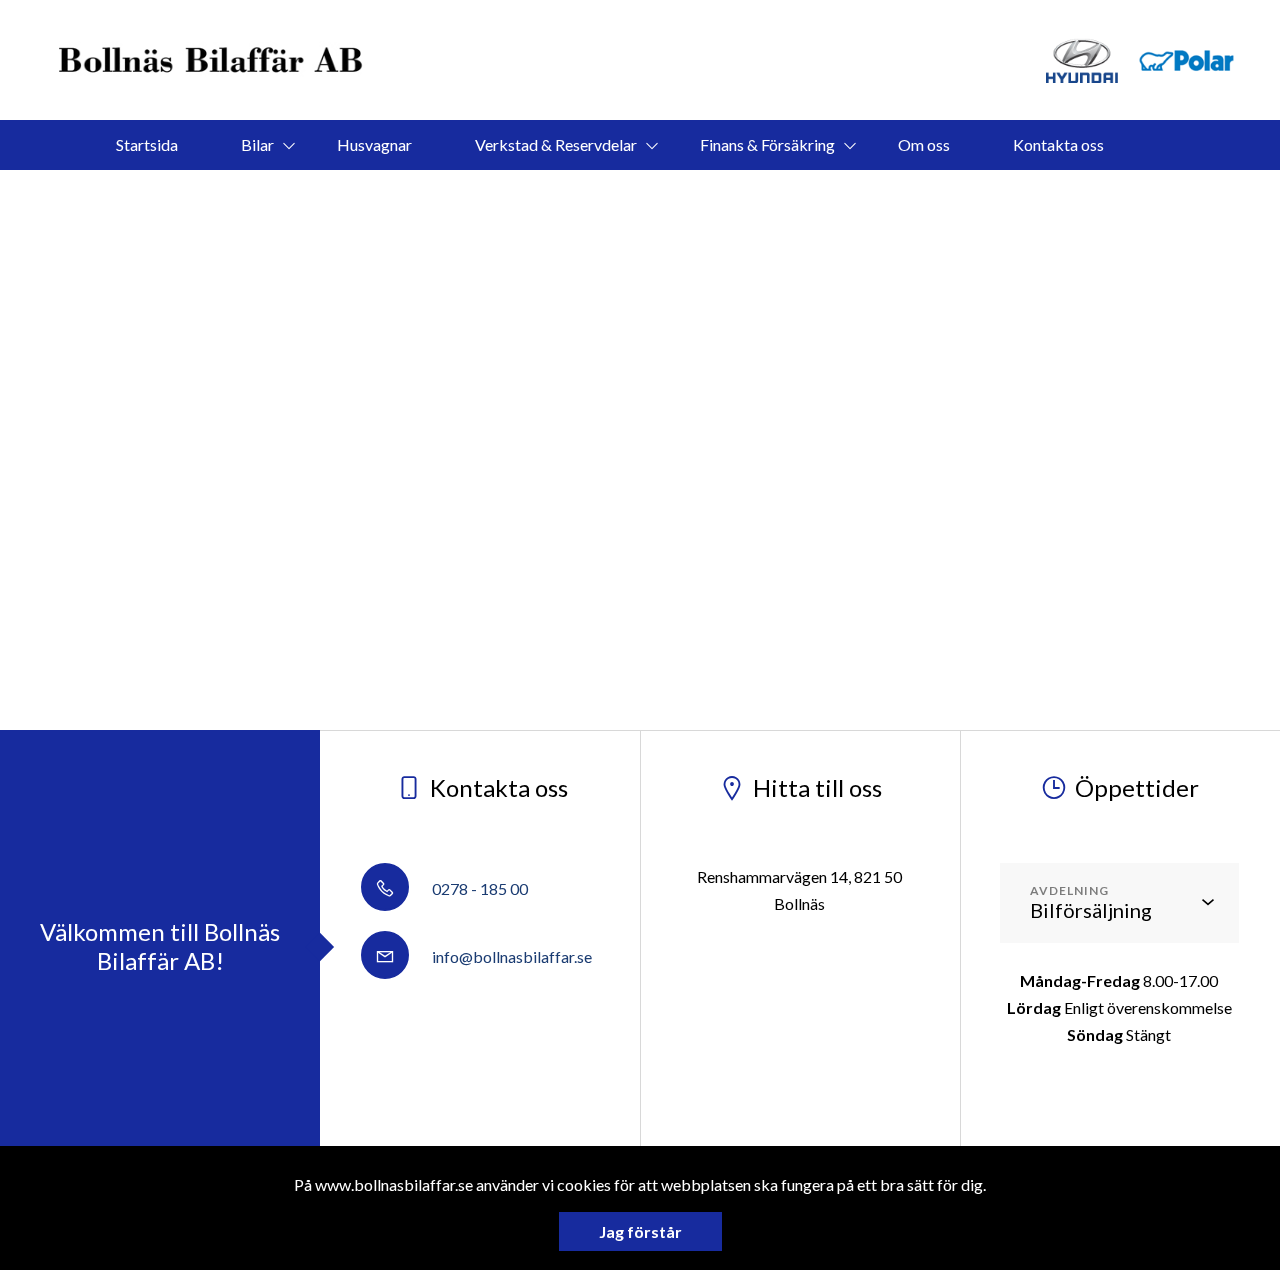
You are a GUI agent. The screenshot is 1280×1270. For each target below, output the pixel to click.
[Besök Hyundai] (1081, 60)
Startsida (147, 144)
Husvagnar (374, 144)
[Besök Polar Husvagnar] (1187, 60)
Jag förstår (640, 1231)
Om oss (924, 144)
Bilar (257, 144)
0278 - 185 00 (478, 888)
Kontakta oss (1058, 144)
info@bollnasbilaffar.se (510, 956)
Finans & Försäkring (767, 144)
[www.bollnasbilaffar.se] (213, 60)
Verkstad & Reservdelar (556, 144)
